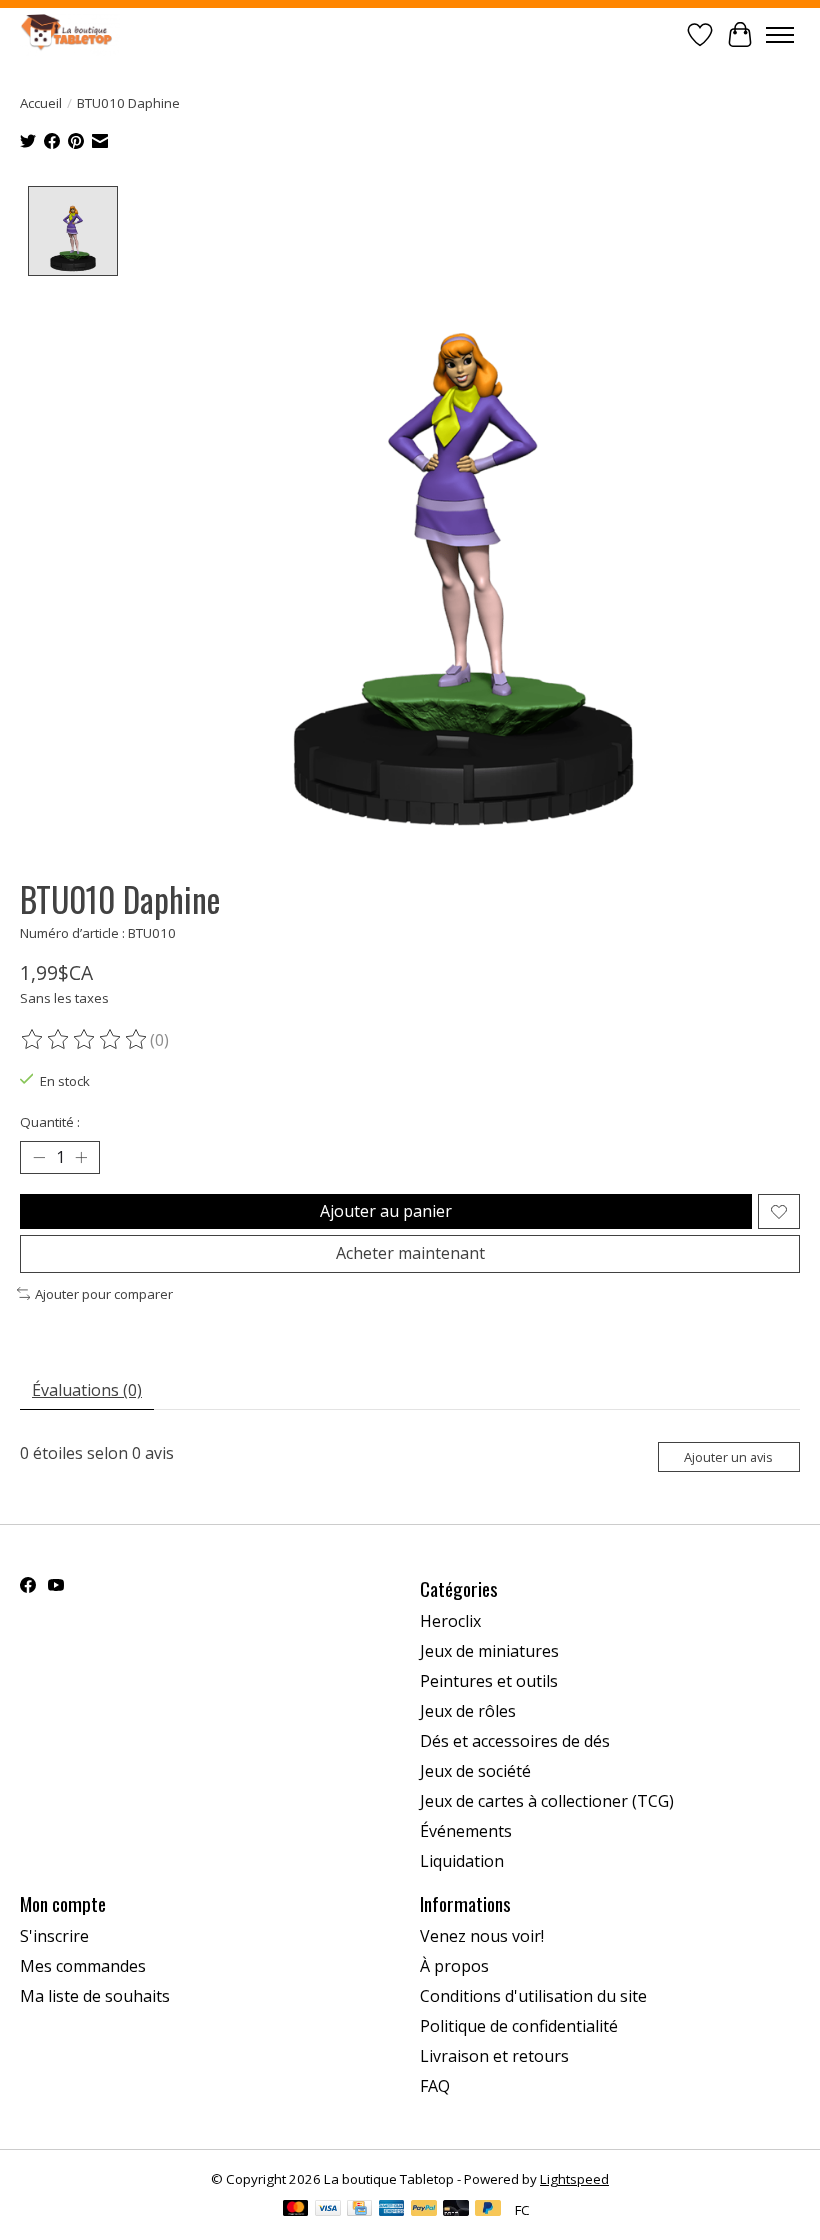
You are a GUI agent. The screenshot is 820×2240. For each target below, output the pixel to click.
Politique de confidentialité (519, 2026)
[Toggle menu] (780, 35)
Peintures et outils (489, 1681)
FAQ (435, 2086)
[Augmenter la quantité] (81, 1158)
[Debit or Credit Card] (456, 2210)
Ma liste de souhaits (95, 1996)
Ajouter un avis (728, 1457)
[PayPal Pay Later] (488, 2210)
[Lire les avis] (85, 1040)
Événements (466, 1831)
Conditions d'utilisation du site (533, 1996)
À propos (454, 1966)
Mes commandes (83, 1966)
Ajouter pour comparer (104, 1294)
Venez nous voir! (482, 1936)
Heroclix (450, 1621)
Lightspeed (574, 2179)
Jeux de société (475, 1771)
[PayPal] (424, 2210)
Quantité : (50, 1122)
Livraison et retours (494, 2056)
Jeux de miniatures (489, 1651)
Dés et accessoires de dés (515, 1741)
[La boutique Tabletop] (70, 34)
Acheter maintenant (410, 1253)
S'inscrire (54, 1936)
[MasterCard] (296, 2210)
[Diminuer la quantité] (39, 1158)
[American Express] (392, 2210)
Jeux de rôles (468, 1711)
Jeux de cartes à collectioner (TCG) (547, 1801)
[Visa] (328, 2210)
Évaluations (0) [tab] (87, 1390)
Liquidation (462, 1861)
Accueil (41, 103)
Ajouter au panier (386, 1211)
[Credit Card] (359, 2210)
